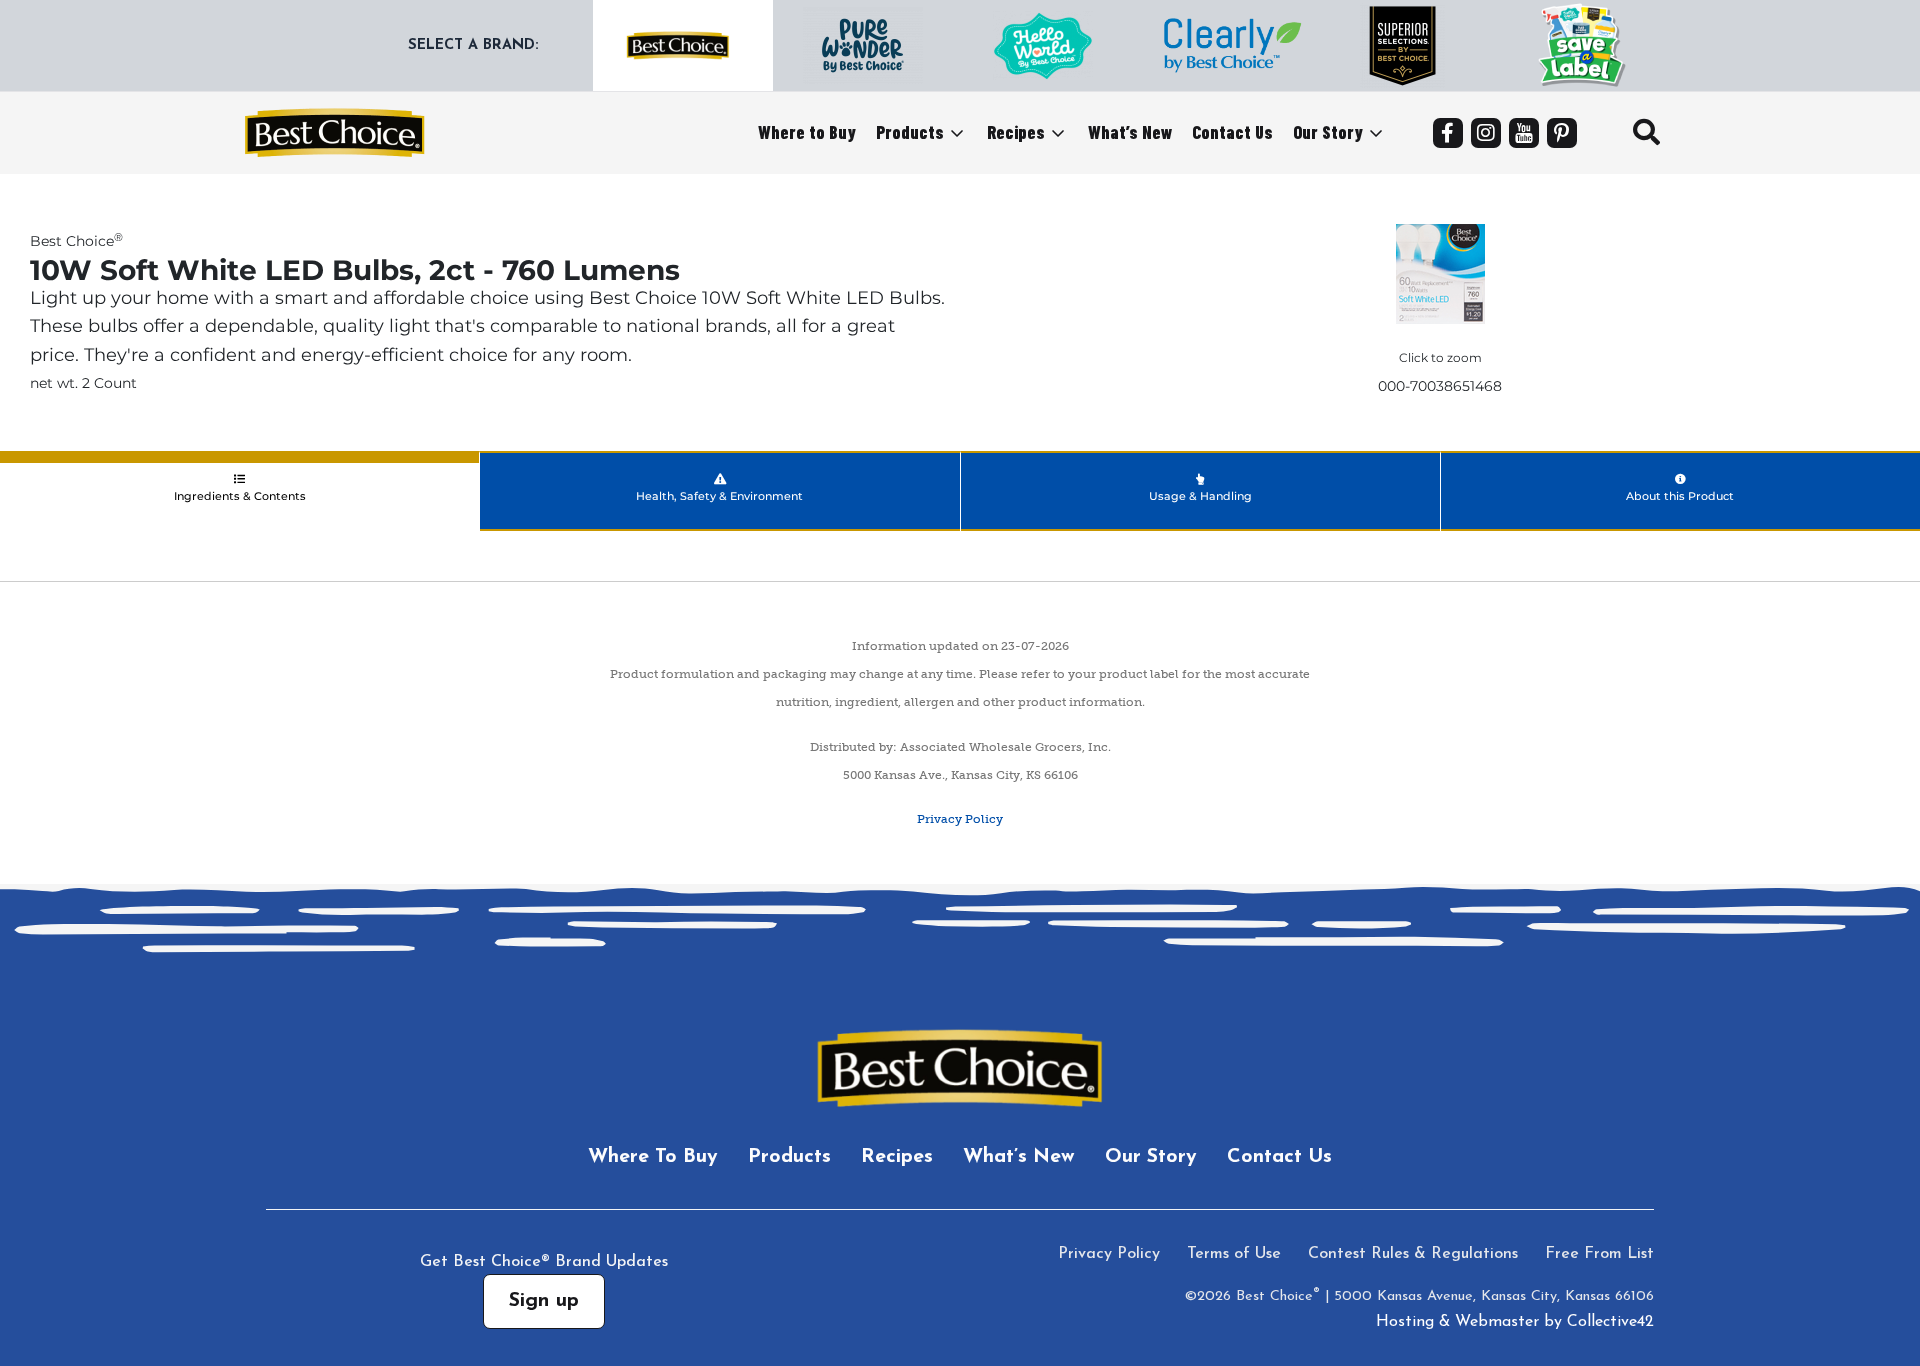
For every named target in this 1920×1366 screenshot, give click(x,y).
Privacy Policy (960, 819)
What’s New (1130, 132)
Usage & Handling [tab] (1200, 496)
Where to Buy (807, 132)
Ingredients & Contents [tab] (240, 496)
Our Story (1328, 132)
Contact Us (1232, 132)
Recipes (1016, 132)
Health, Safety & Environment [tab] (719, 496)
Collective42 (1610, 1322)
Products (910, 132)
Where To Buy (653, 1157)
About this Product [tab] (1680, 496)
